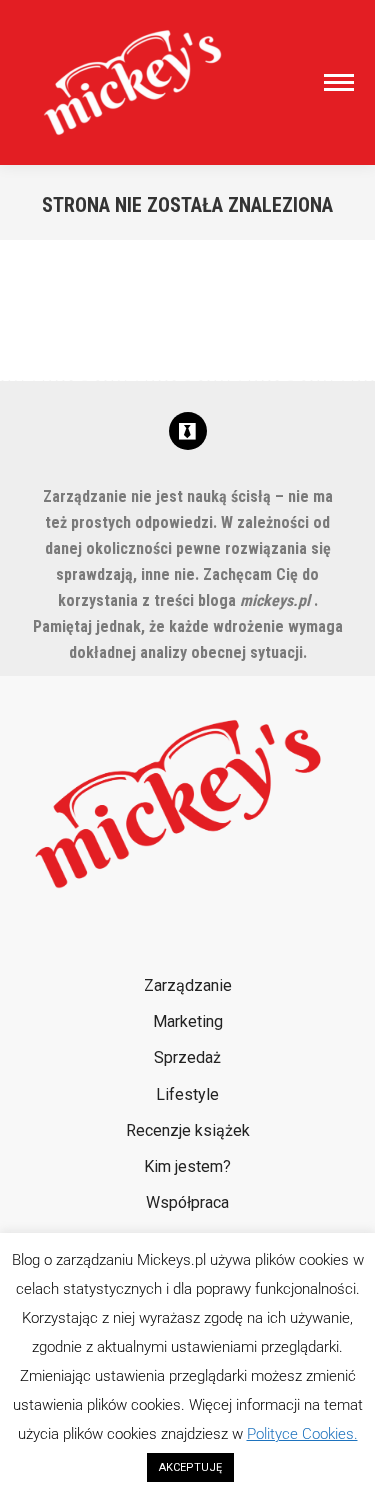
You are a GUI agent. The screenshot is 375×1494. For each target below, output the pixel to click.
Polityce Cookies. (302, 1434)
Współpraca (187, 1202)
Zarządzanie (188, 985)
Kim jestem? (187, 1166)
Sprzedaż (187, 1057)
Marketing (188, 1021)
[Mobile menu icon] (334, 82)
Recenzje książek (188, 1130)
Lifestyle (187, 1094)
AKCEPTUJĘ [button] (190, 1467)
